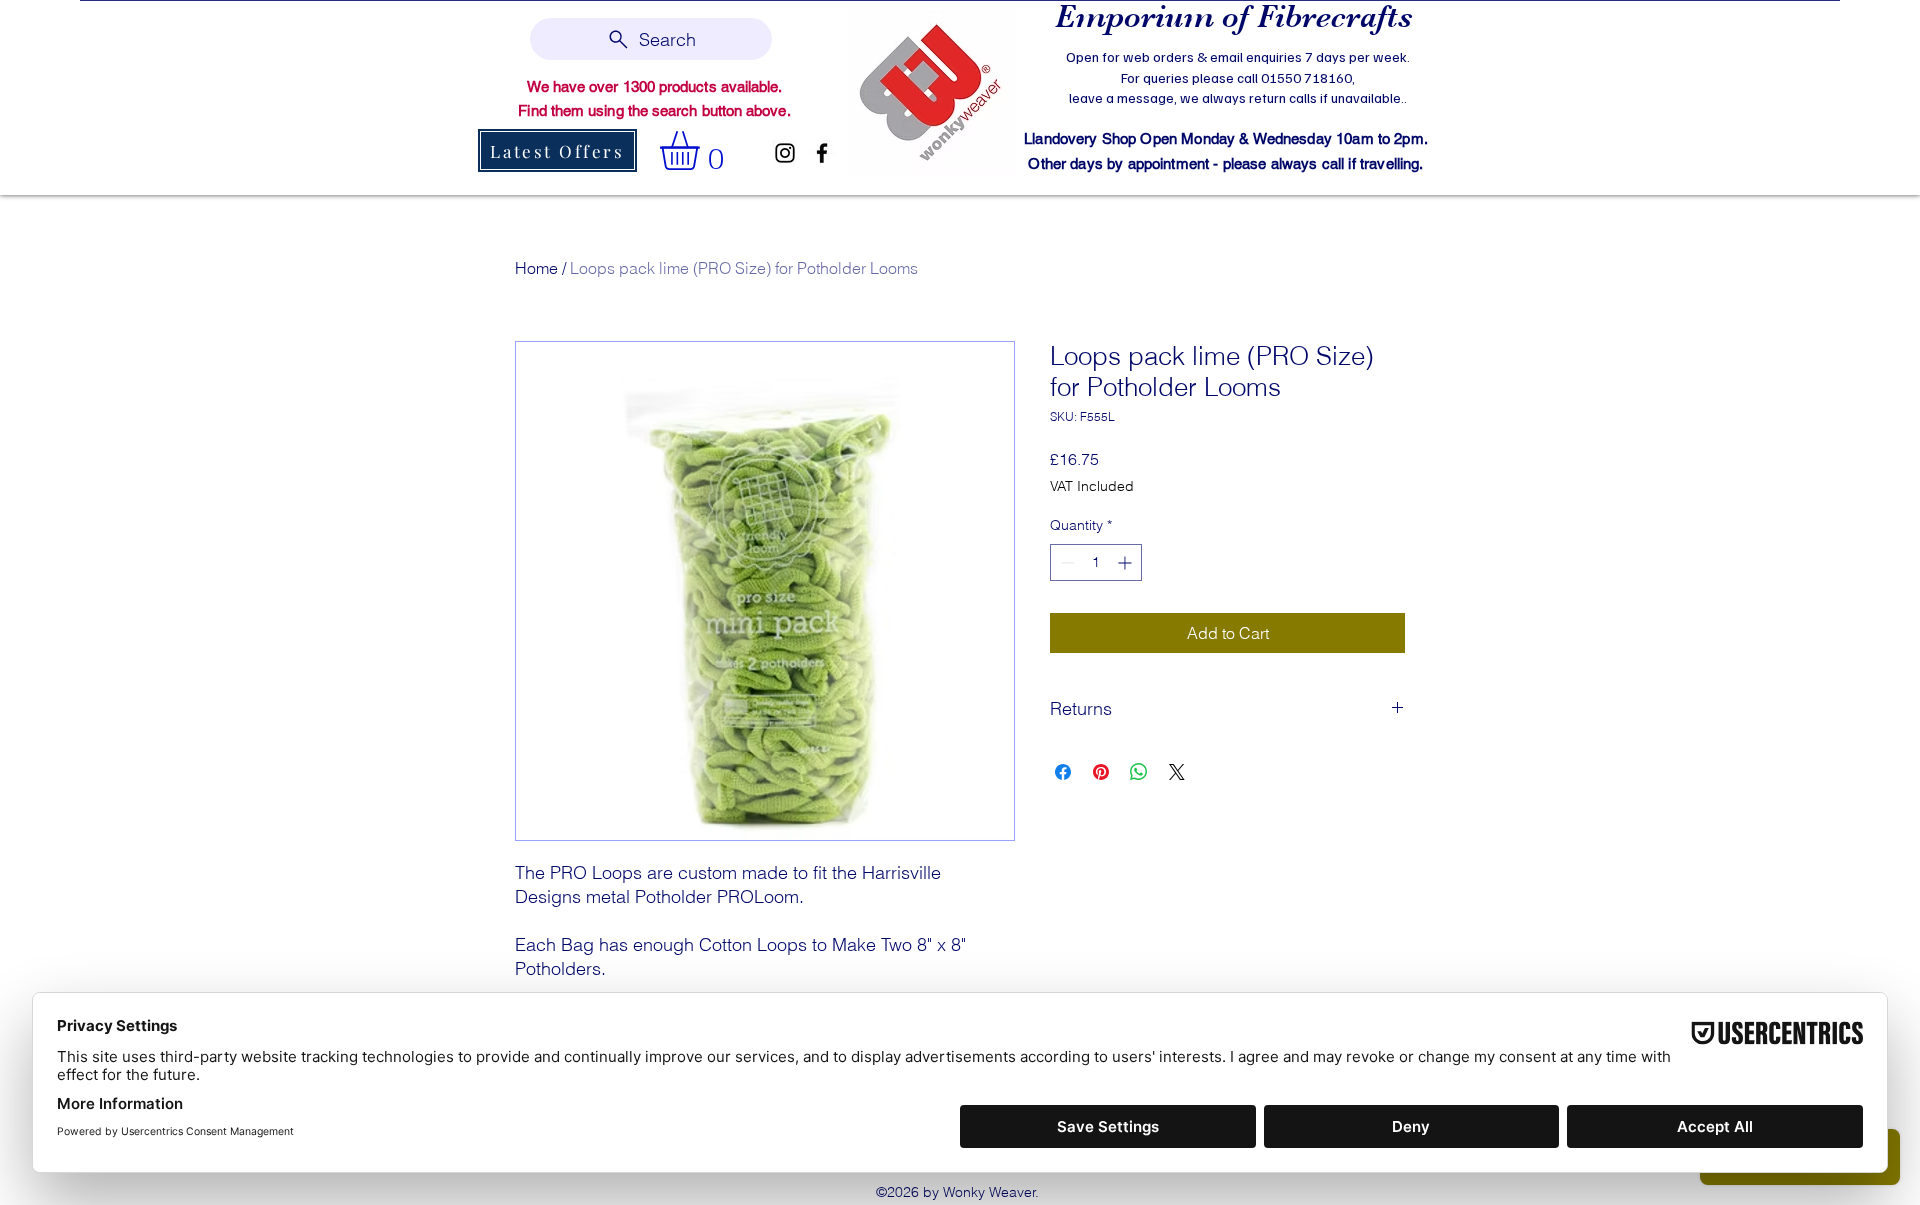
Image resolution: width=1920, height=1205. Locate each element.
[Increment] (1126, 562)
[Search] (1429, 96)
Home (536, 268)
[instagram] (785, 153)
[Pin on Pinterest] (1101, 772)
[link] (702, 150)
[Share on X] (1177, 772)
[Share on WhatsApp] (1139, 772)
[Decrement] (1065, 562)
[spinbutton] (1096, 562)
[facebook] (822, 153)
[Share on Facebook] (1063, 772)
